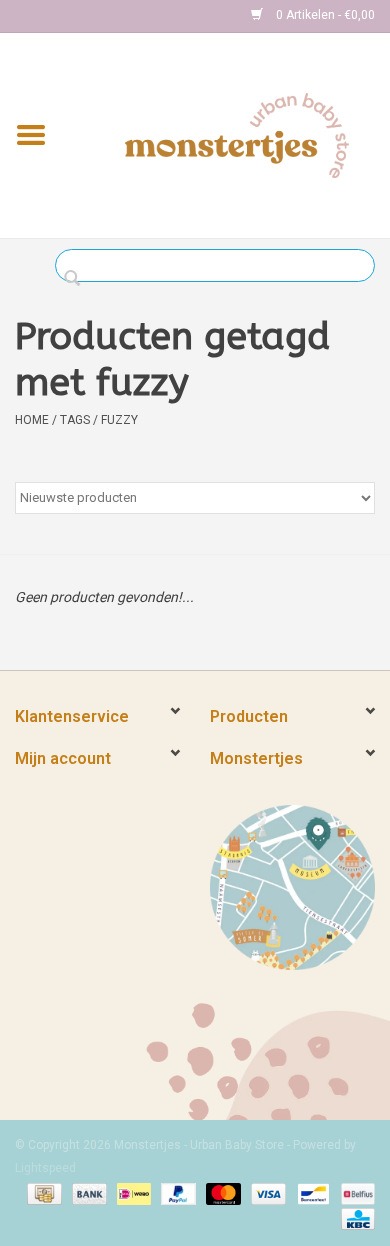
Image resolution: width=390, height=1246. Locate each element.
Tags (75, 420)
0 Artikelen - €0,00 (324, 15)
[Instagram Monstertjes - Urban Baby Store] (101, 16)
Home (32, 420)
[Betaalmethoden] (42, 1193)
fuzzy (119, 420)
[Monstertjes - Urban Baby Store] (237, 134)
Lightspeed (45, 1168)
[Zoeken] (77, 279)
